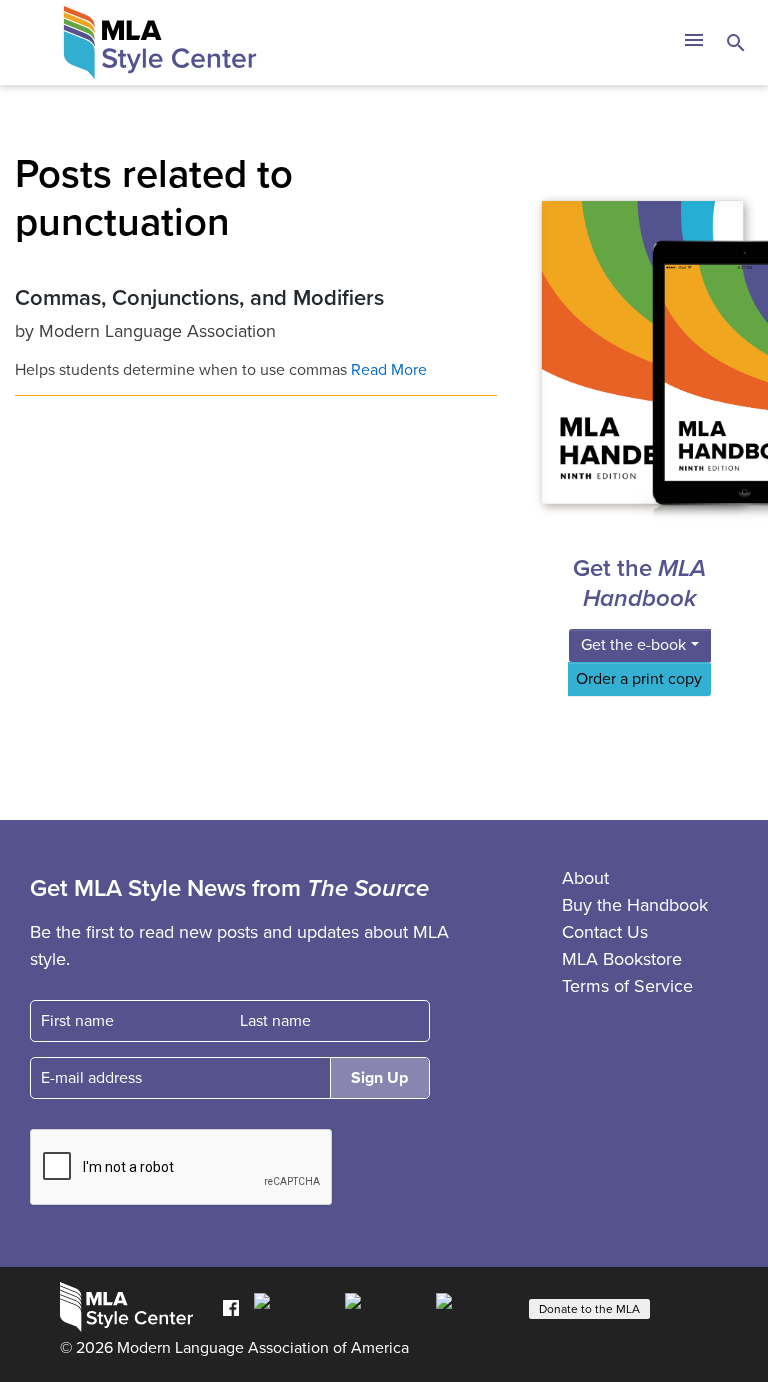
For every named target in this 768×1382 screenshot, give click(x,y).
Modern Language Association (157, 331)
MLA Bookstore (622, 959)
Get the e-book (633, 645)
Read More (389, 370)
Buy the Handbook (635, 905)
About (585, 878)
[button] (693, 43)
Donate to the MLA (589, 1309)
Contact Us (605, 932)
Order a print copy (639, 679)
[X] (385, 1307)
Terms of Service (627, 986)
